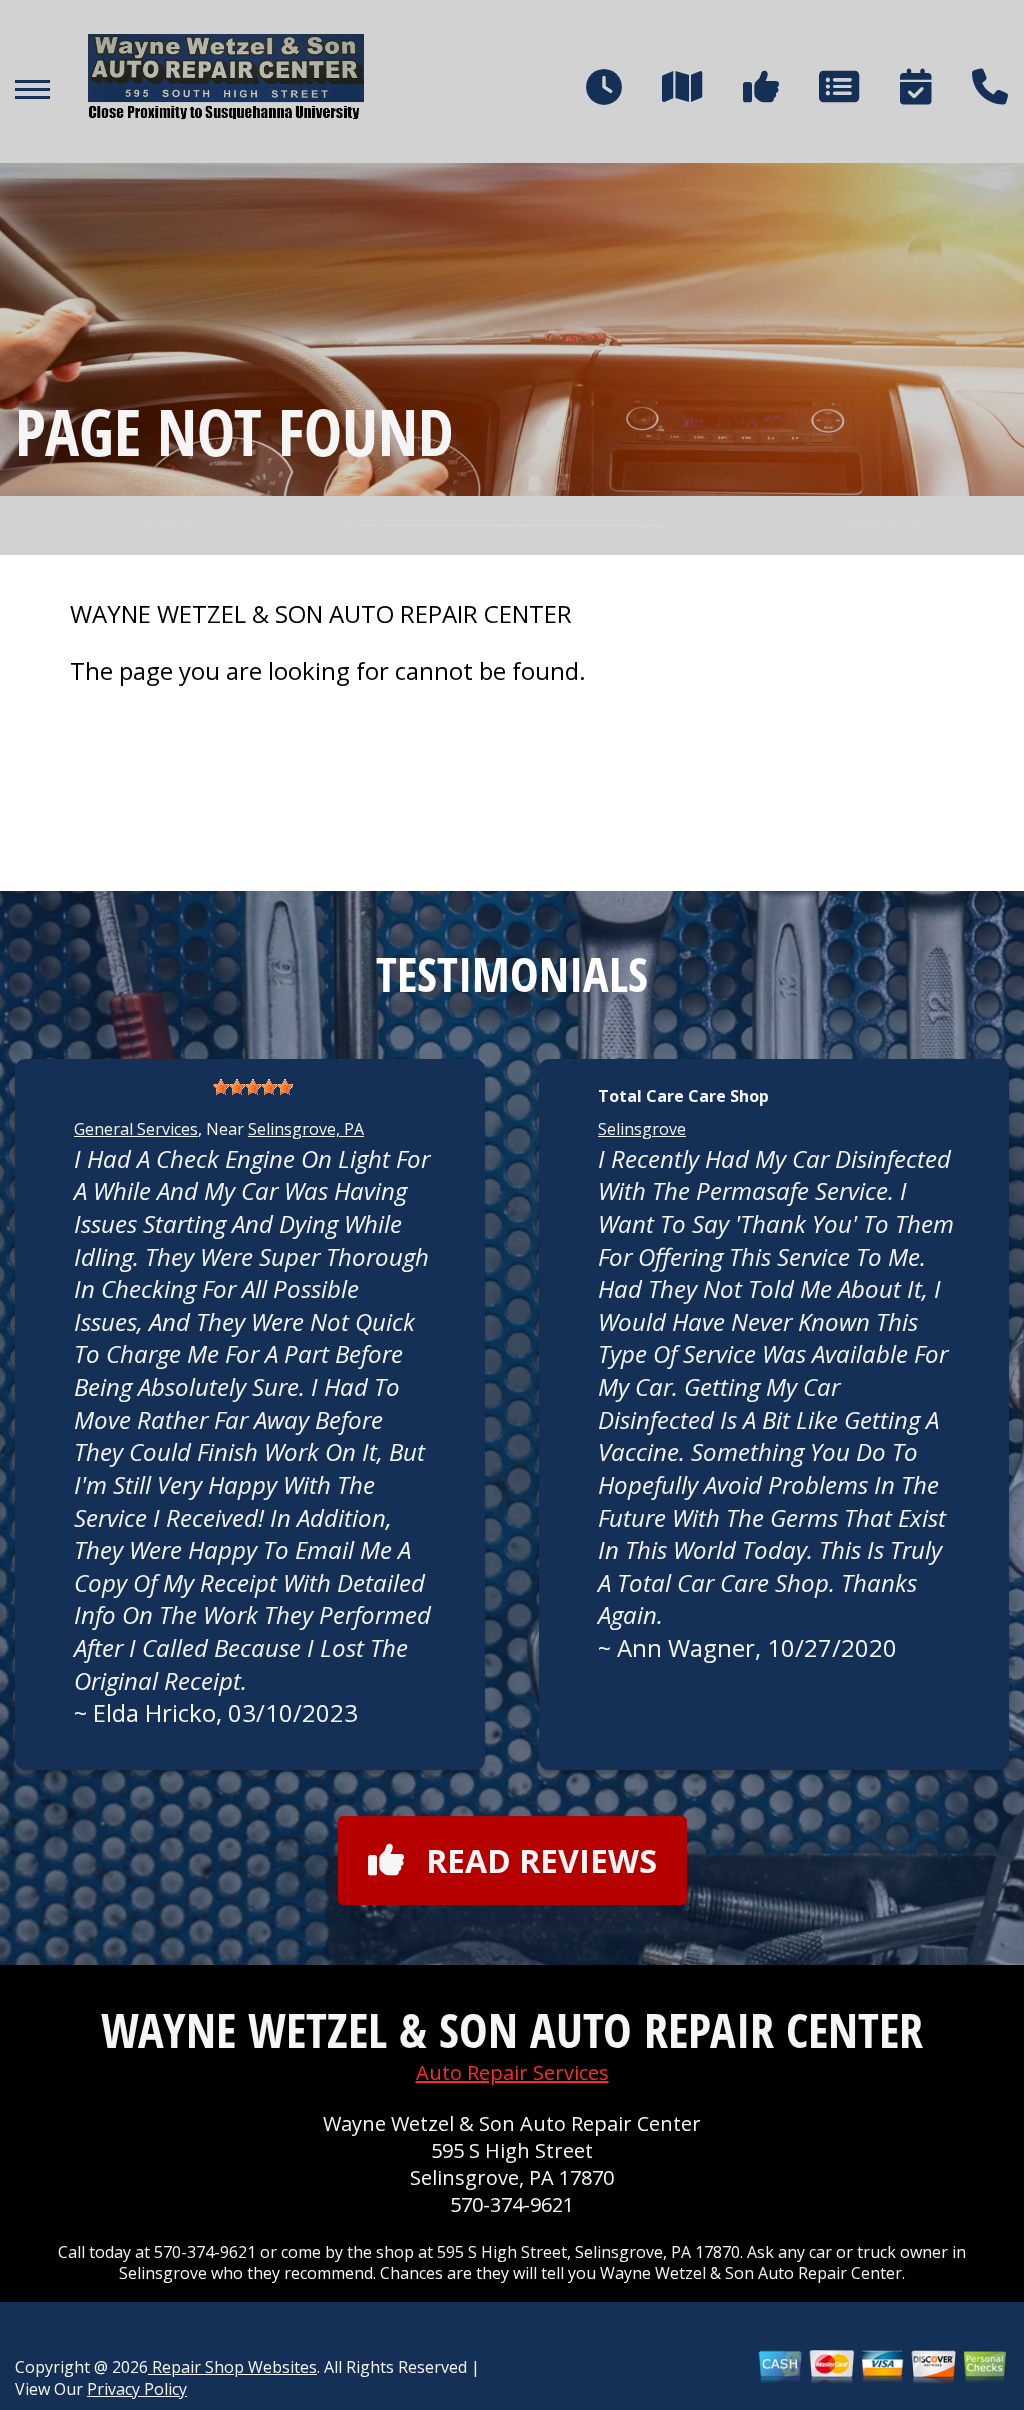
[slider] (253, 1087)
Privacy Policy (137, 2389)
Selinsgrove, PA (306, 1129)
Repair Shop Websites (232, 2367)
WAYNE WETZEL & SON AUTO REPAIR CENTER (321, 614)
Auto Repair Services (512, 2072)
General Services (136, 1129)
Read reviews (541, 1860)
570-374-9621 (512, 2204)
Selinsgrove (642, 1129)
